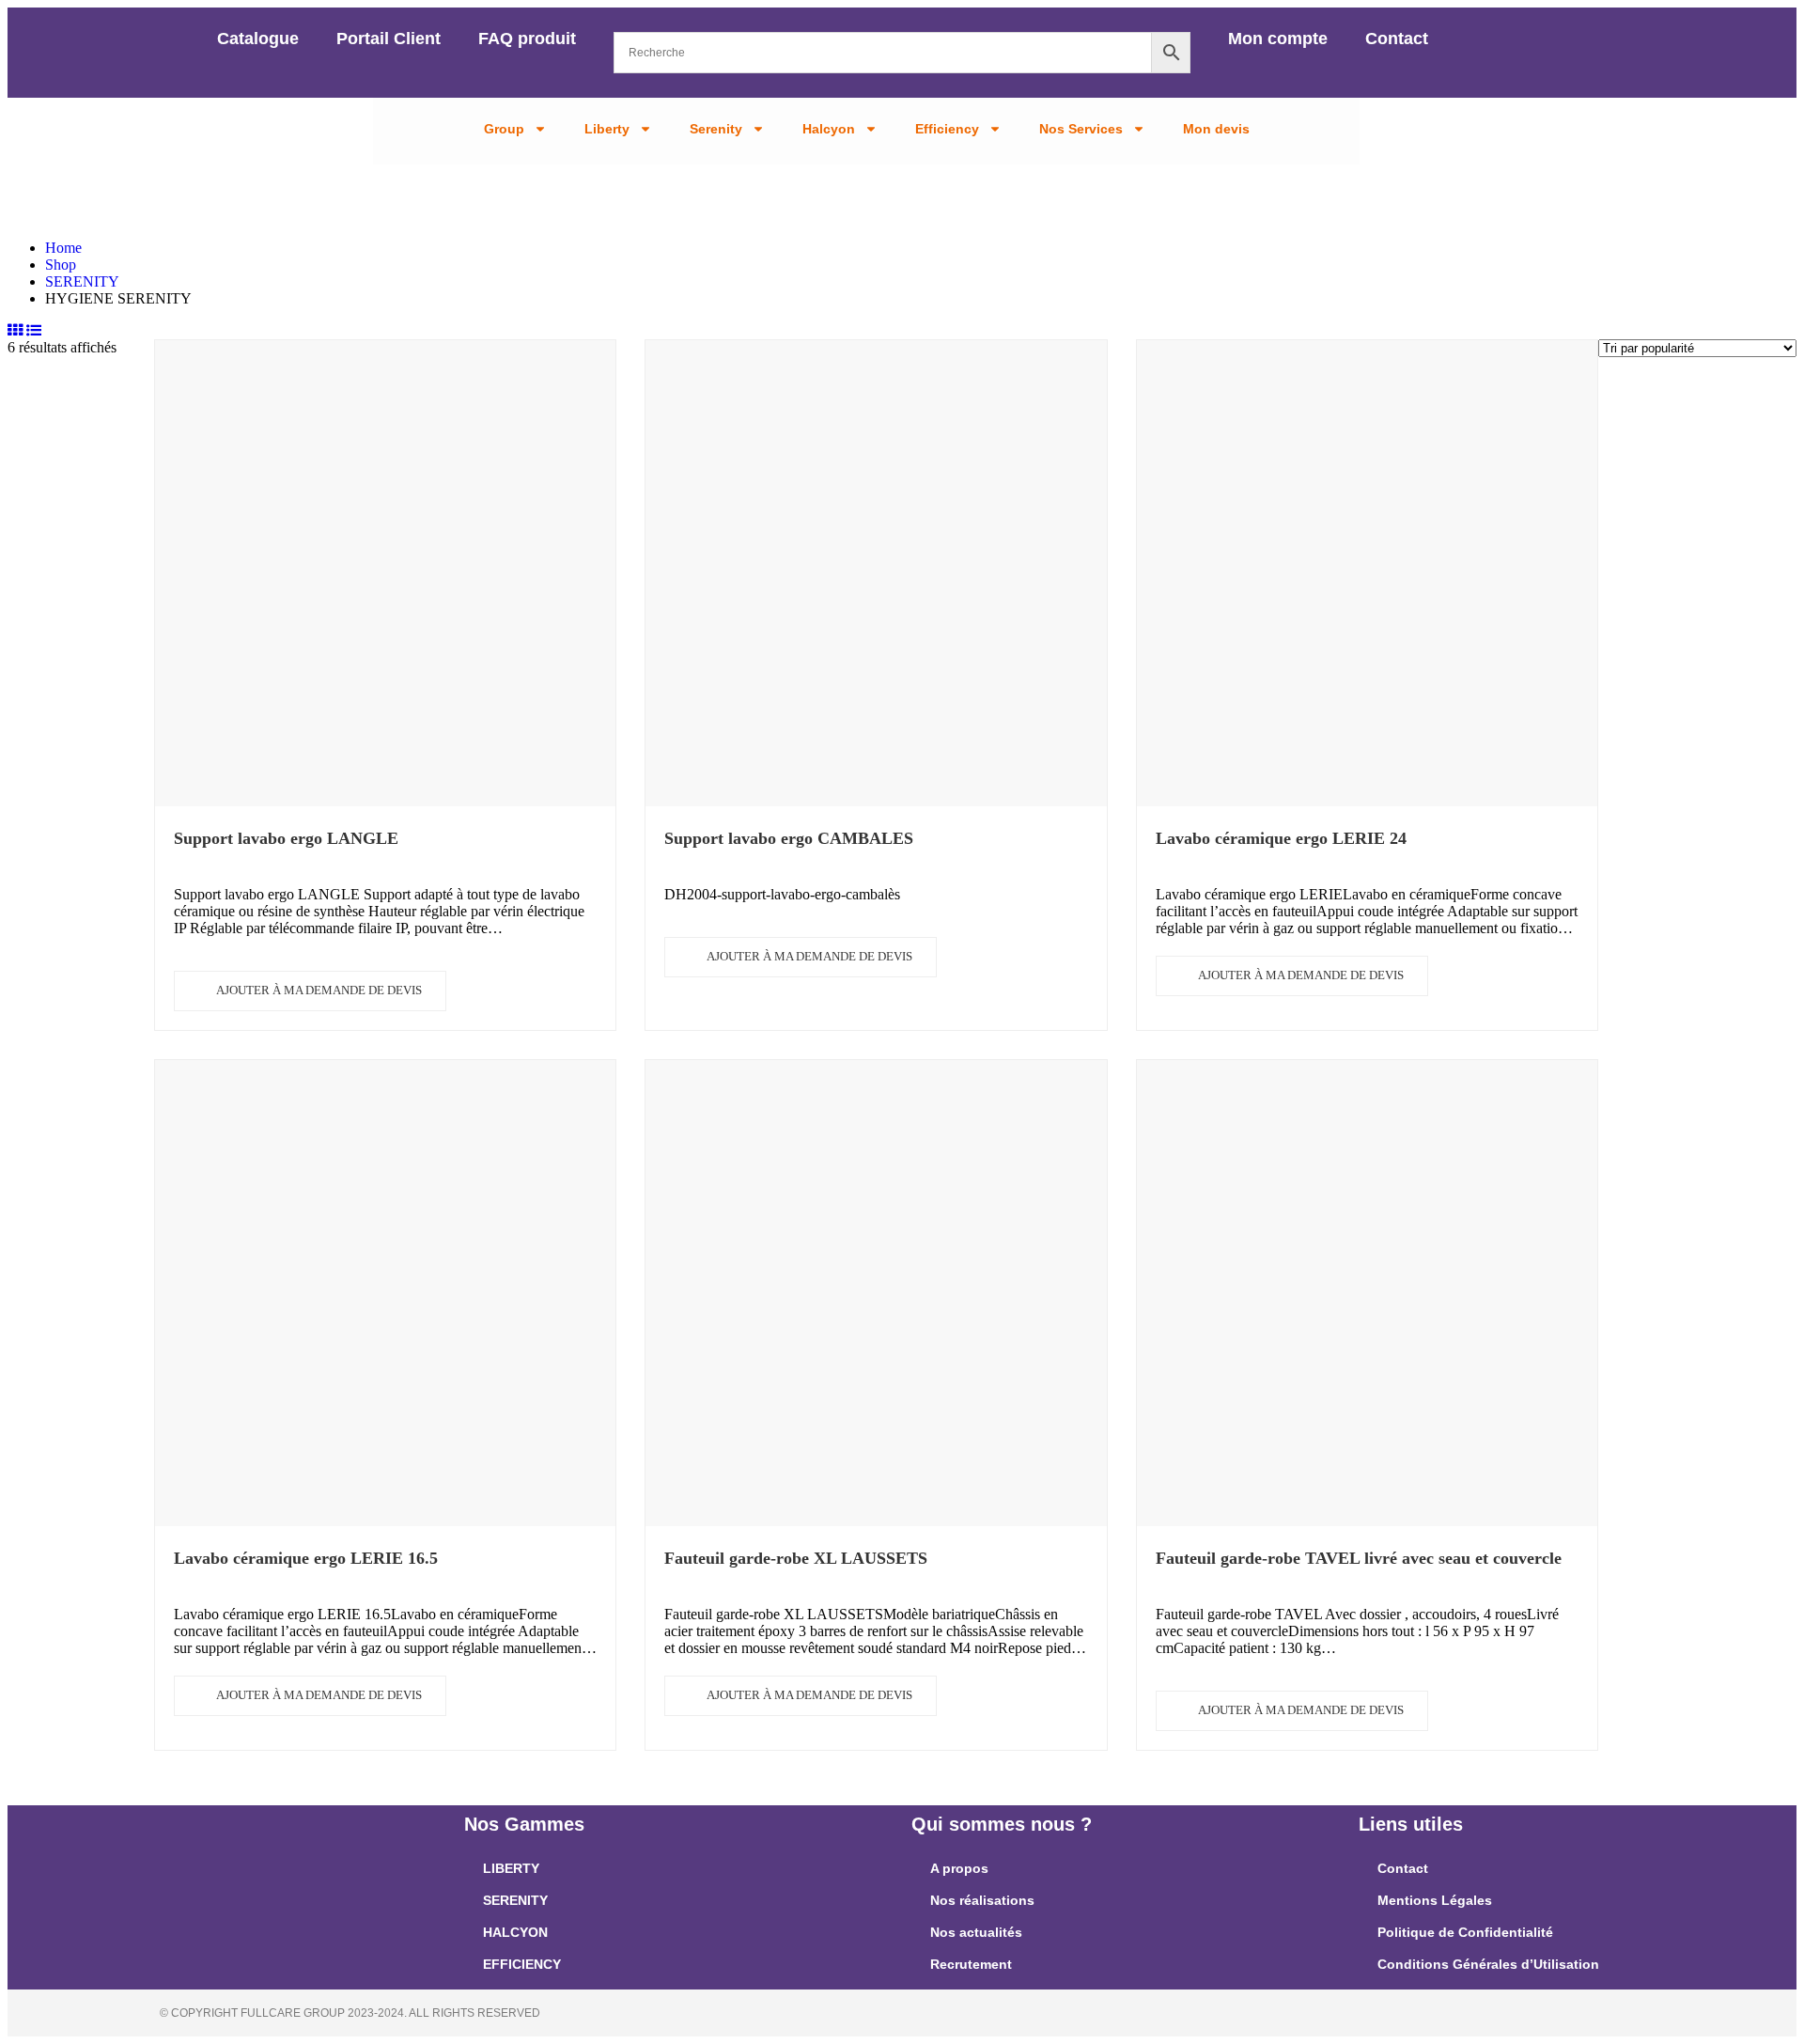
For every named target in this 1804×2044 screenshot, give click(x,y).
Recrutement (971, 1964)
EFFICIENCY (522, 1964)
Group (504, 129)
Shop (61, 265)
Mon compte (1278, 39)
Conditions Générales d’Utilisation (1488, 1964)
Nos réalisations (982, 1900)
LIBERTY (511, 1868)
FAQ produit (527, 39)
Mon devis (1216, 129)
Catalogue (258, 39)
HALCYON (515, 1932)
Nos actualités (976, 1932)
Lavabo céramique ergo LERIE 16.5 (306, 1558)
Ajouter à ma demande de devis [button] (319, 990)
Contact (1397, 39)
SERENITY (82, 281)
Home (63, 248)
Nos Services (1081, 129)
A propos (959, 1868)
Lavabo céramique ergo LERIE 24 (1281, 838)
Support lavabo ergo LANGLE (286, 838)
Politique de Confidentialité (1465, 1932)
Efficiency (947, 129)
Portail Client (389, 39)
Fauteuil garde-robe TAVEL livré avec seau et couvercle (1359, 1558)
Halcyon (829, 129)
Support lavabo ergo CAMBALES (789, 838)
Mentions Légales (1435, 1900)
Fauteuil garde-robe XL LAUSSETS (796, 1558)
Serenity (716, 129)
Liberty (607, 129)
